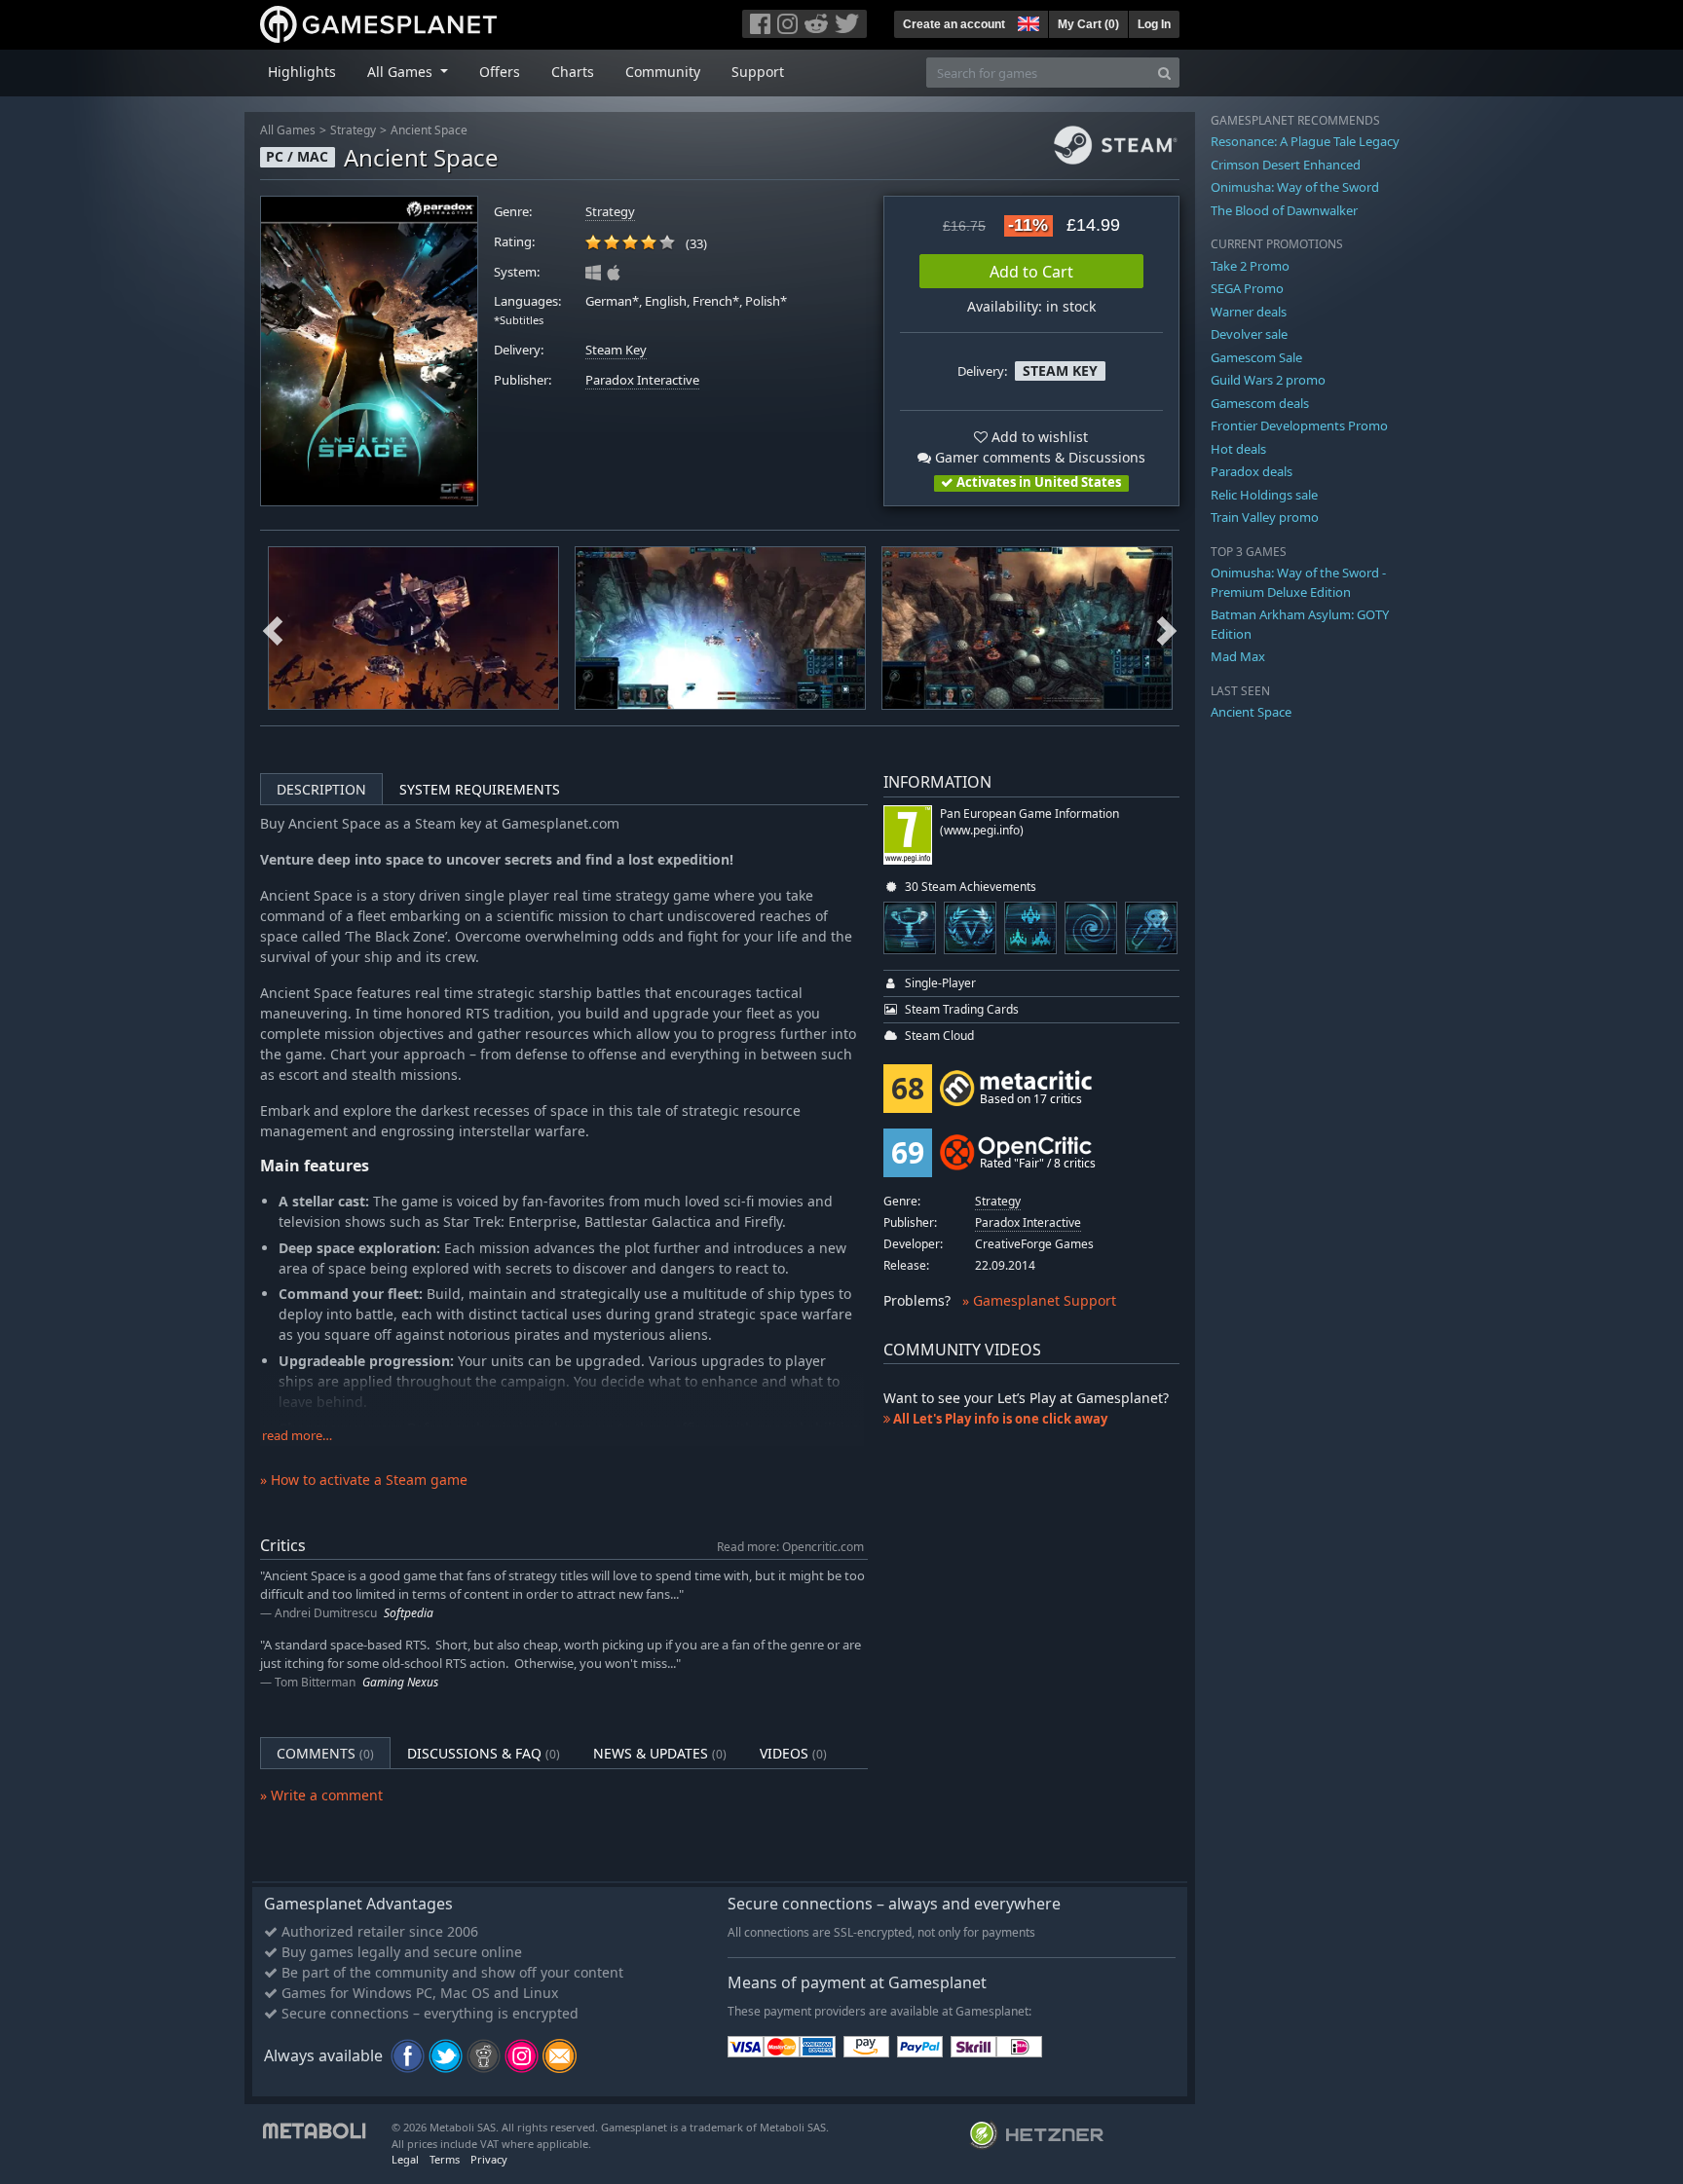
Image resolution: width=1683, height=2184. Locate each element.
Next (1167, 628)
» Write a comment (321, 1795)
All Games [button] (402, 72)
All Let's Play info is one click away (999, 1419)
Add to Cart (1031, 272)
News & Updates (660, 1753)
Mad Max (1238, 656)
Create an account (954, 24)
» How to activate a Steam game (364, 1480)
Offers (500, 72)
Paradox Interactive (642, 380)
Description (321, 789)
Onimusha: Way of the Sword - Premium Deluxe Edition (1298, 582)
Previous (273, 628)
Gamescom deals (1260, 403)
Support (758, 72)
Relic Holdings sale (1264, 495)
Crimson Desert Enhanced (1286, 165)
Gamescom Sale (1256, 357)
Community (663, 72)
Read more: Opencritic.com (790, 1546)
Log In (1154, 24)
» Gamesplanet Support (1039, 1300)
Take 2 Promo (1250, 266)
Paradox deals (1252, 471)
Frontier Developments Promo (1299, 426)
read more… (297, 1436)
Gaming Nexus (400, 1682)
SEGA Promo (1247, 288)
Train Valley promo (1265, 517)
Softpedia (409, 1613)
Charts (573, 72)
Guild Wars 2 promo (1268, 380)
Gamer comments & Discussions (1038, 457)
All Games (288, 130)
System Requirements (480, 789)
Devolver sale (1249, 334)
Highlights (302, 72)
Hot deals (1238, 449)
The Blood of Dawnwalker (1284, 210)
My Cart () (1088, 24)
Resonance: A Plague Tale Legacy (1305, 141)
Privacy (489, 2159)
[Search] (1164, 73)
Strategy (353, 130)
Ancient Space (429, 130)
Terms (445, 2159)
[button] (1027, 21)
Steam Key (616, 350)
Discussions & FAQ (484, 1753)
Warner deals (1249, 312)
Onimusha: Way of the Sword (1295, 187)
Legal (405, 2159)
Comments (325, 1753)
